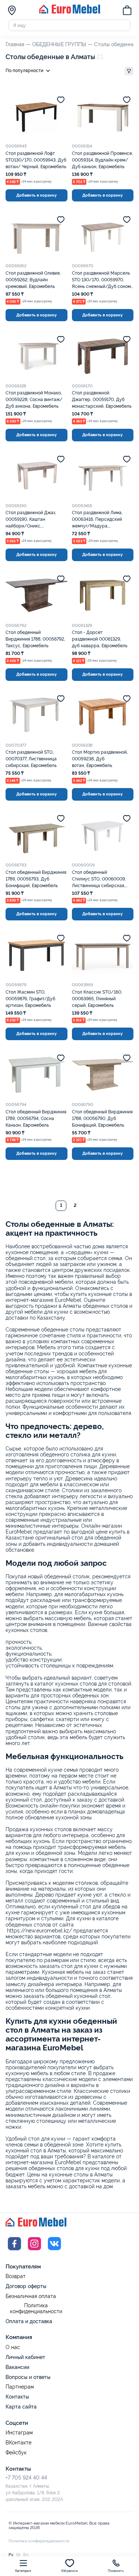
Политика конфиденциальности (36, 2309)
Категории (23, 2571)
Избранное (69, 2571)
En (26, 2555)
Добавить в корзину (37, 195)
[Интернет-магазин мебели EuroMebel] (70, 12)
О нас (13, 2347)
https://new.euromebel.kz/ (39, 1931)
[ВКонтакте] (54, 2251)
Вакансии (17, 2367)
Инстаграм (19, 2433)
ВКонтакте (19, 2443)
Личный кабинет (25, 2357)
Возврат (16, 2276)
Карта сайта (21, 2407)
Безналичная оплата (31, 2296)
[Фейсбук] (14, 2251)
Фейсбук (16, 2453)
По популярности (24, 71)
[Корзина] (127, 11)
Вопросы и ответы (28, 2377)
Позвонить (116, 2571)
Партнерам (20, 2387)
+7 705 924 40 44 (26, 2478)
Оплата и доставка (29, 2321)
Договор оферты (26, 2286)
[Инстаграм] (34, 2251)
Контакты (17, 2397)
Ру (11, 2555)
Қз (18, 2555)
